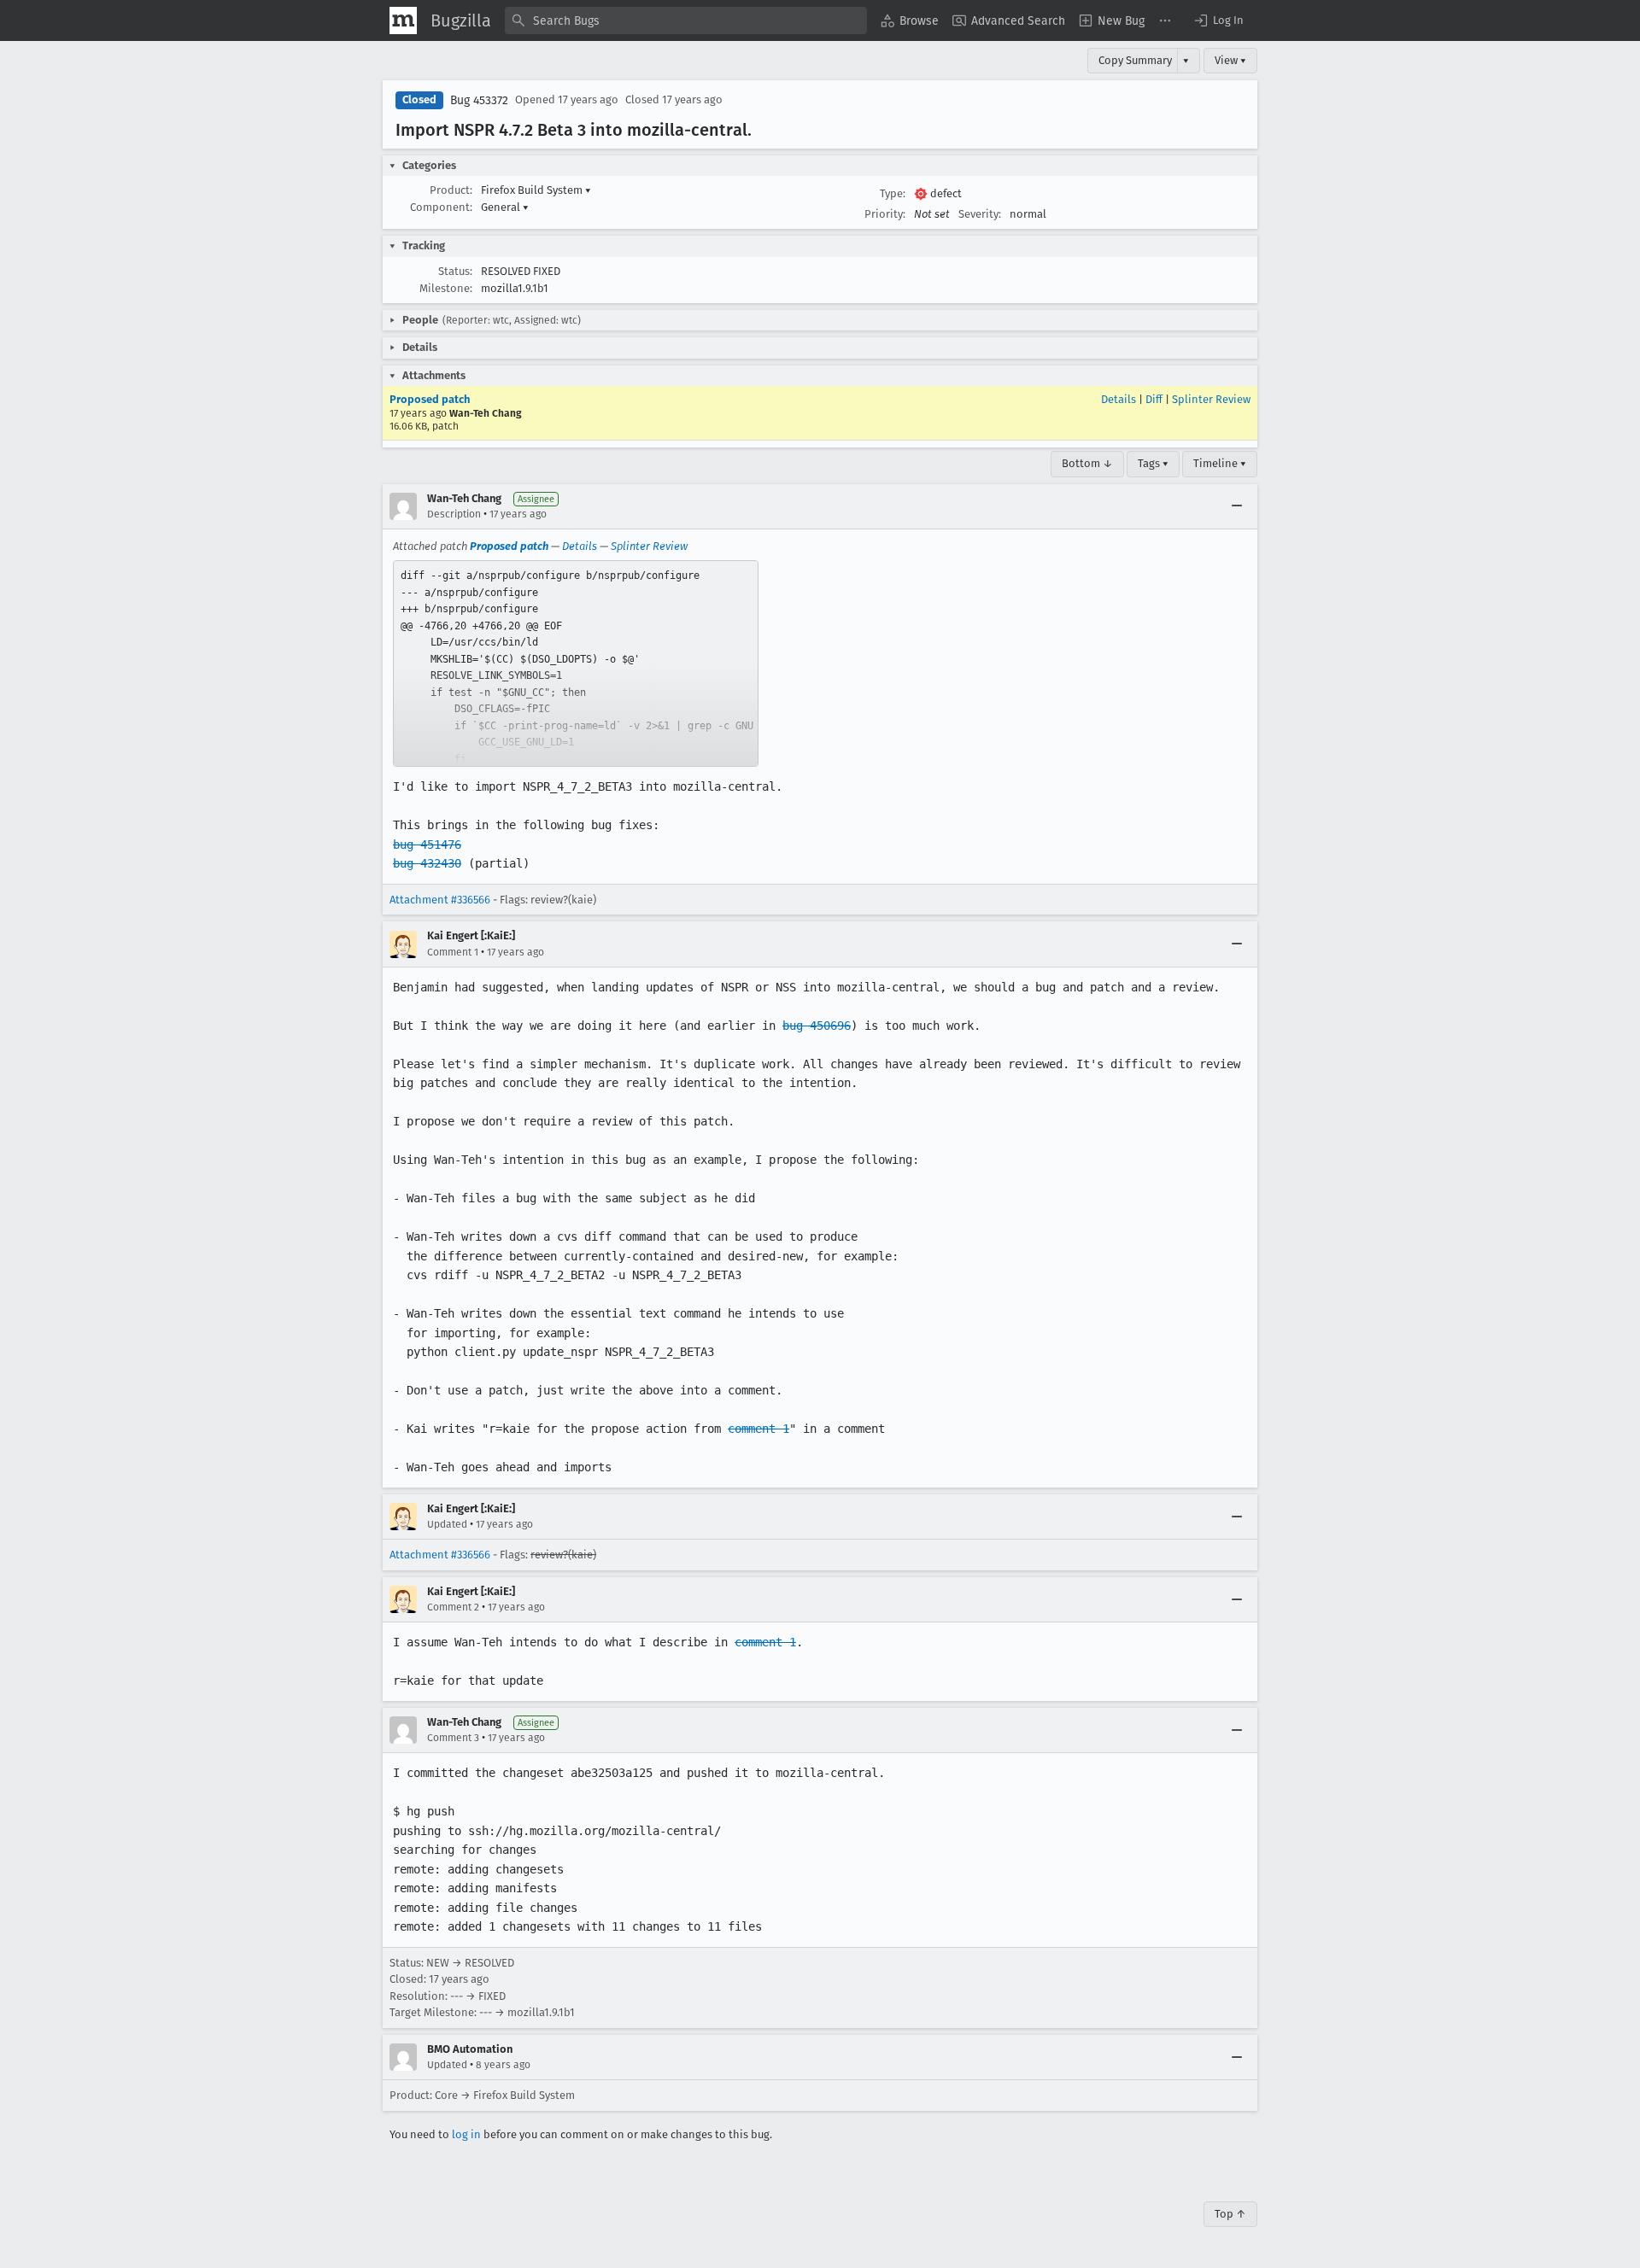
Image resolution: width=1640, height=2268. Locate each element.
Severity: (980, 214)
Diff (1154, 399)
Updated (447, 1524)
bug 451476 (427, 845)
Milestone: (446, 288)
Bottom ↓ (1087, 463)
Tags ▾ (1153, 463)
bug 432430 (427, 863)
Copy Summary (1135, 60)
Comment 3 (453, 1738)
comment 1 (758, 1429)
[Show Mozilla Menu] (403, 20)
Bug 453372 (479, 100)
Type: (893, 193)
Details (1119, 399)
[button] (1218, 20)
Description (454, 514)
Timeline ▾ (1220, 463)
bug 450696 (817, 1026)
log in (466, 2134)
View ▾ (1230, 60)
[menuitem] (910, 20)
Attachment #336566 (440, 900)
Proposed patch (430, 399)
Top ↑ (1230, 2214)
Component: (441, 207)
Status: (455, 271)
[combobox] (686, 20)
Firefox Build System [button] (536, 190)
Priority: (885, 214)
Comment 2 (453, 1607)
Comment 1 (453, 952)
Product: (451, 190)
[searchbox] (686, 20)
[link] (576, 663)
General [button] (505, 207)
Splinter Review (1211, 399)
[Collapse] (1237, 506)
